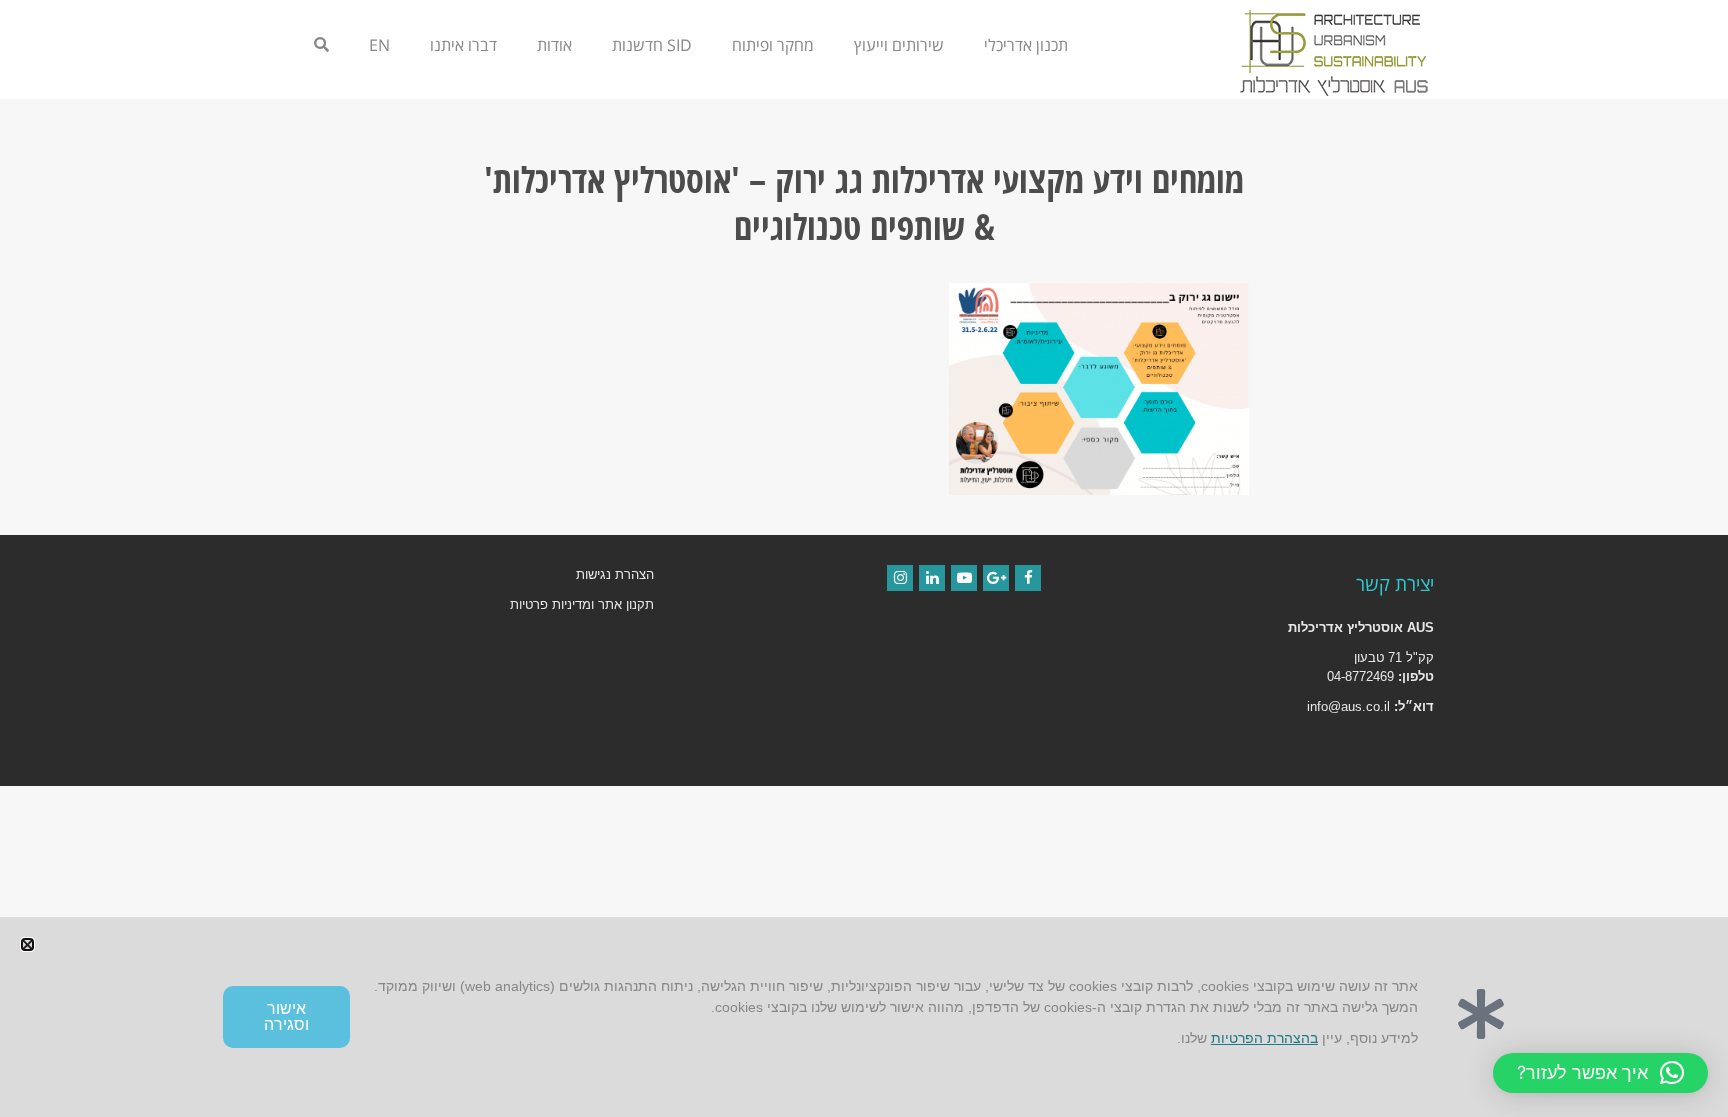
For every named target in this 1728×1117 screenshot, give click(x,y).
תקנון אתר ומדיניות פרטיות (582, 604)
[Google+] (996, 578)
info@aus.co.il (1348, 706)
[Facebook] (1028, 578)
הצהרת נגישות (615, 574)
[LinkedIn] (932, 578)
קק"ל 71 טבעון (1394, 657)
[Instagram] (900, 578)
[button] (1600, 1073)
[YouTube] (964, 578)
